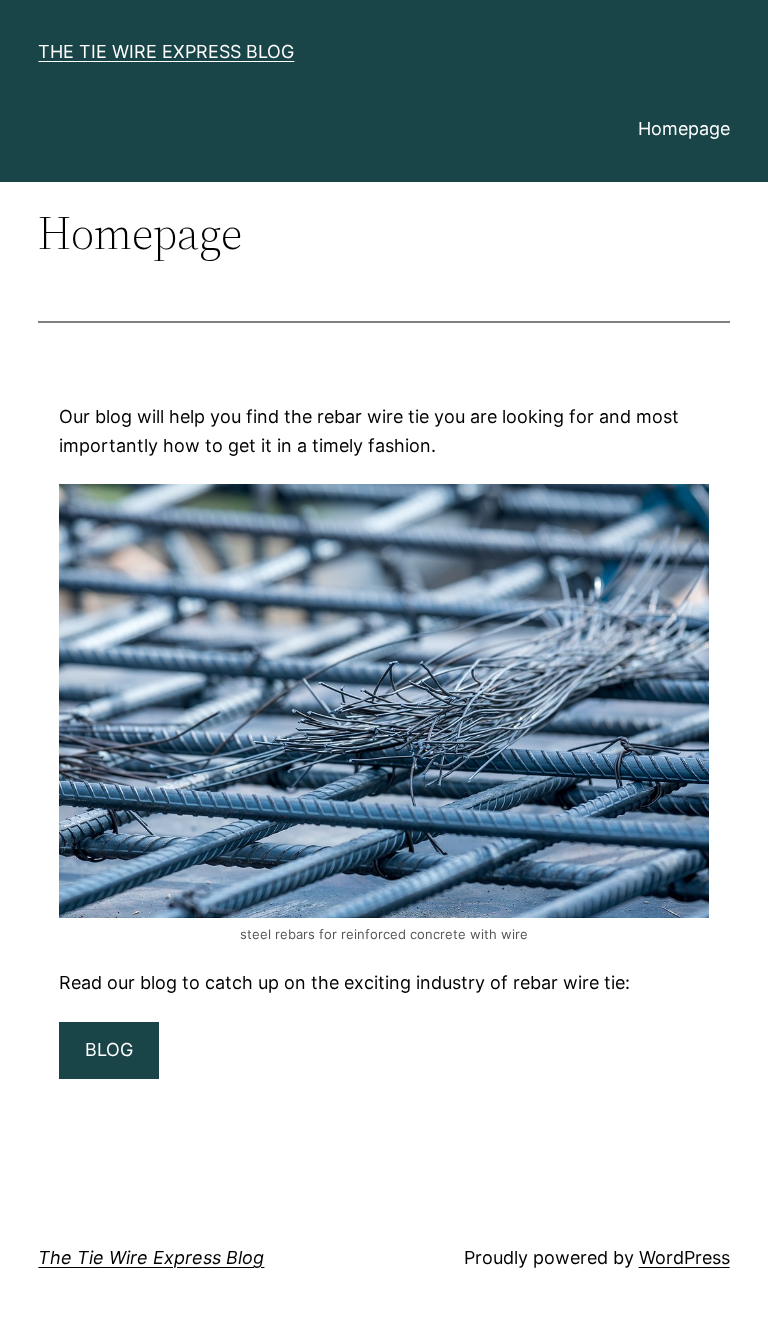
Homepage (684, 128)
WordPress (684, 1257)
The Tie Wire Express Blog (166, 51)
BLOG (109, 1049)
